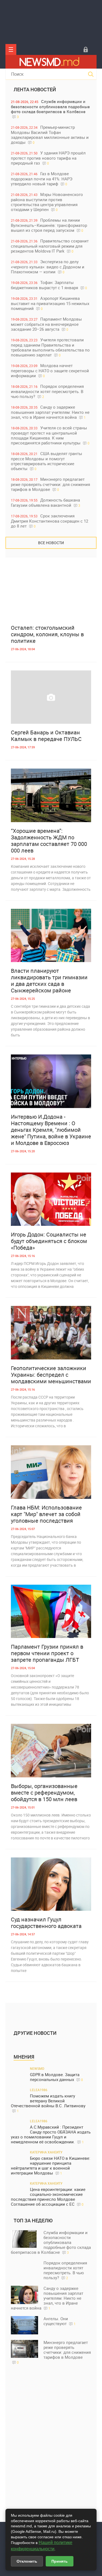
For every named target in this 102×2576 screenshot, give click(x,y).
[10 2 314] (51, 1333)
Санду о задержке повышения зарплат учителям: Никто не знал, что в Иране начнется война (50, 412)
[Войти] (86, 49)
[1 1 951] (51, 697)
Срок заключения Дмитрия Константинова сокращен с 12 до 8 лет (50, 521)
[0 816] (51, 1472)
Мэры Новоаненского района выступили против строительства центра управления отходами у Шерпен (47, 202)
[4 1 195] (51, 1081)
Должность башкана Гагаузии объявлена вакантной (46, 502)
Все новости (51, 543)
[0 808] (51, 1611)
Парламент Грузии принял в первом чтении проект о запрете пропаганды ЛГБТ (47, 1653)
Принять (60, 2561)
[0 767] (51, 795)
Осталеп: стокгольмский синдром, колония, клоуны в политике (47, 634)
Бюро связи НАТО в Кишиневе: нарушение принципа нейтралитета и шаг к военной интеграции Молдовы (51, 2166)
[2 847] (51, 1751)
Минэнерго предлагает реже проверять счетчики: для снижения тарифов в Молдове (50, 484)
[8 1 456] (51, 1199)
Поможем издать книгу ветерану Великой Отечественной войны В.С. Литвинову (48, 2103)
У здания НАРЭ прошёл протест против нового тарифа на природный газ (48, 158)
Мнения (24, 2057)
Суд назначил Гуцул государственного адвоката (46, 1923)
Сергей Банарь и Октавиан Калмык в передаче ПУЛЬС (46, 736)
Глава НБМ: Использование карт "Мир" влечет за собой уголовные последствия (46, 1514)
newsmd (37, 2068)
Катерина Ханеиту (46, 2152)
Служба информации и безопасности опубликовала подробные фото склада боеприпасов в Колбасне (50, 109)
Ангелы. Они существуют (60, 2321)
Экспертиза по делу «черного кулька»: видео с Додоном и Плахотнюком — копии (48, 267)
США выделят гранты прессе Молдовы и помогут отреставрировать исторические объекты (47, 461)
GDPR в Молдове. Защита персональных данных (56, 2077)
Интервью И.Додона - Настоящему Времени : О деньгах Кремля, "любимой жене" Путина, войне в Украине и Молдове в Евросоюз (51, 1130)
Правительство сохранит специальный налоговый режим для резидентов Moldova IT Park (50, 246)
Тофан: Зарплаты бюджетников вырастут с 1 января (49, 285)
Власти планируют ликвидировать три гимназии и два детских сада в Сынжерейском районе (49, 981)
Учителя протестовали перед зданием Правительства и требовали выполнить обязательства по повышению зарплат (50, 347)
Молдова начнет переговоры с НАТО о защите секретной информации (50, 370)
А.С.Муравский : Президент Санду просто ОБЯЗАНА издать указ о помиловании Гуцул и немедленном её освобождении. (51, 2134)
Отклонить (27, 2561)
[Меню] (11, 49)
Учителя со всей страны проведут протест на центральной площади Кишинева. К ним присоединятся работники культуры (50, 435)
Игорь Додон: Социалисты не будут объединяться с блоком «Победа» (49, 1241)
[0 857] (51, 1884)
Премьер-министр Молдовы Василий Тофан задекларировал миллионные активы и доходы (50, 135)
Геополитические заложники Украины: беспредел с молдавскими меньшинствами (51, 1375)
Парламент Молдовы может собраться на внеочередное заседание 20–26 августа (46, 324)
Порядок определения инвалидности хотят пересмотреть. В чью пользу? (47, 391)
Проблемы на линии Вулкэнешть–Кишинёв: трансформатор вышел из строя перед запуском (49, 225)
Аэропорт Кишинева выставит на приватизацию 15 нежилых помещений (50, 303)
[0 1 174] (51, 592)
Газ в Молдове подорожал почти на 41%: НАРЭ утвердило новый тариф (42, 179)
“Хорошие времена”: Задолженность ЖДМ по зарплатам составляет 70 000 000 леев (49, 841)
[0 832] (51, 936)
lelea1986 (39, 2090)
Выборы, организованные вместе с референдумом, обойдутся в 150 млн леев (44, 1793)
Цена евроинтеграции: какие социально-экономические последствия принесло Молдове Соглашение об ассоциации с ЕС (48, 2197)
